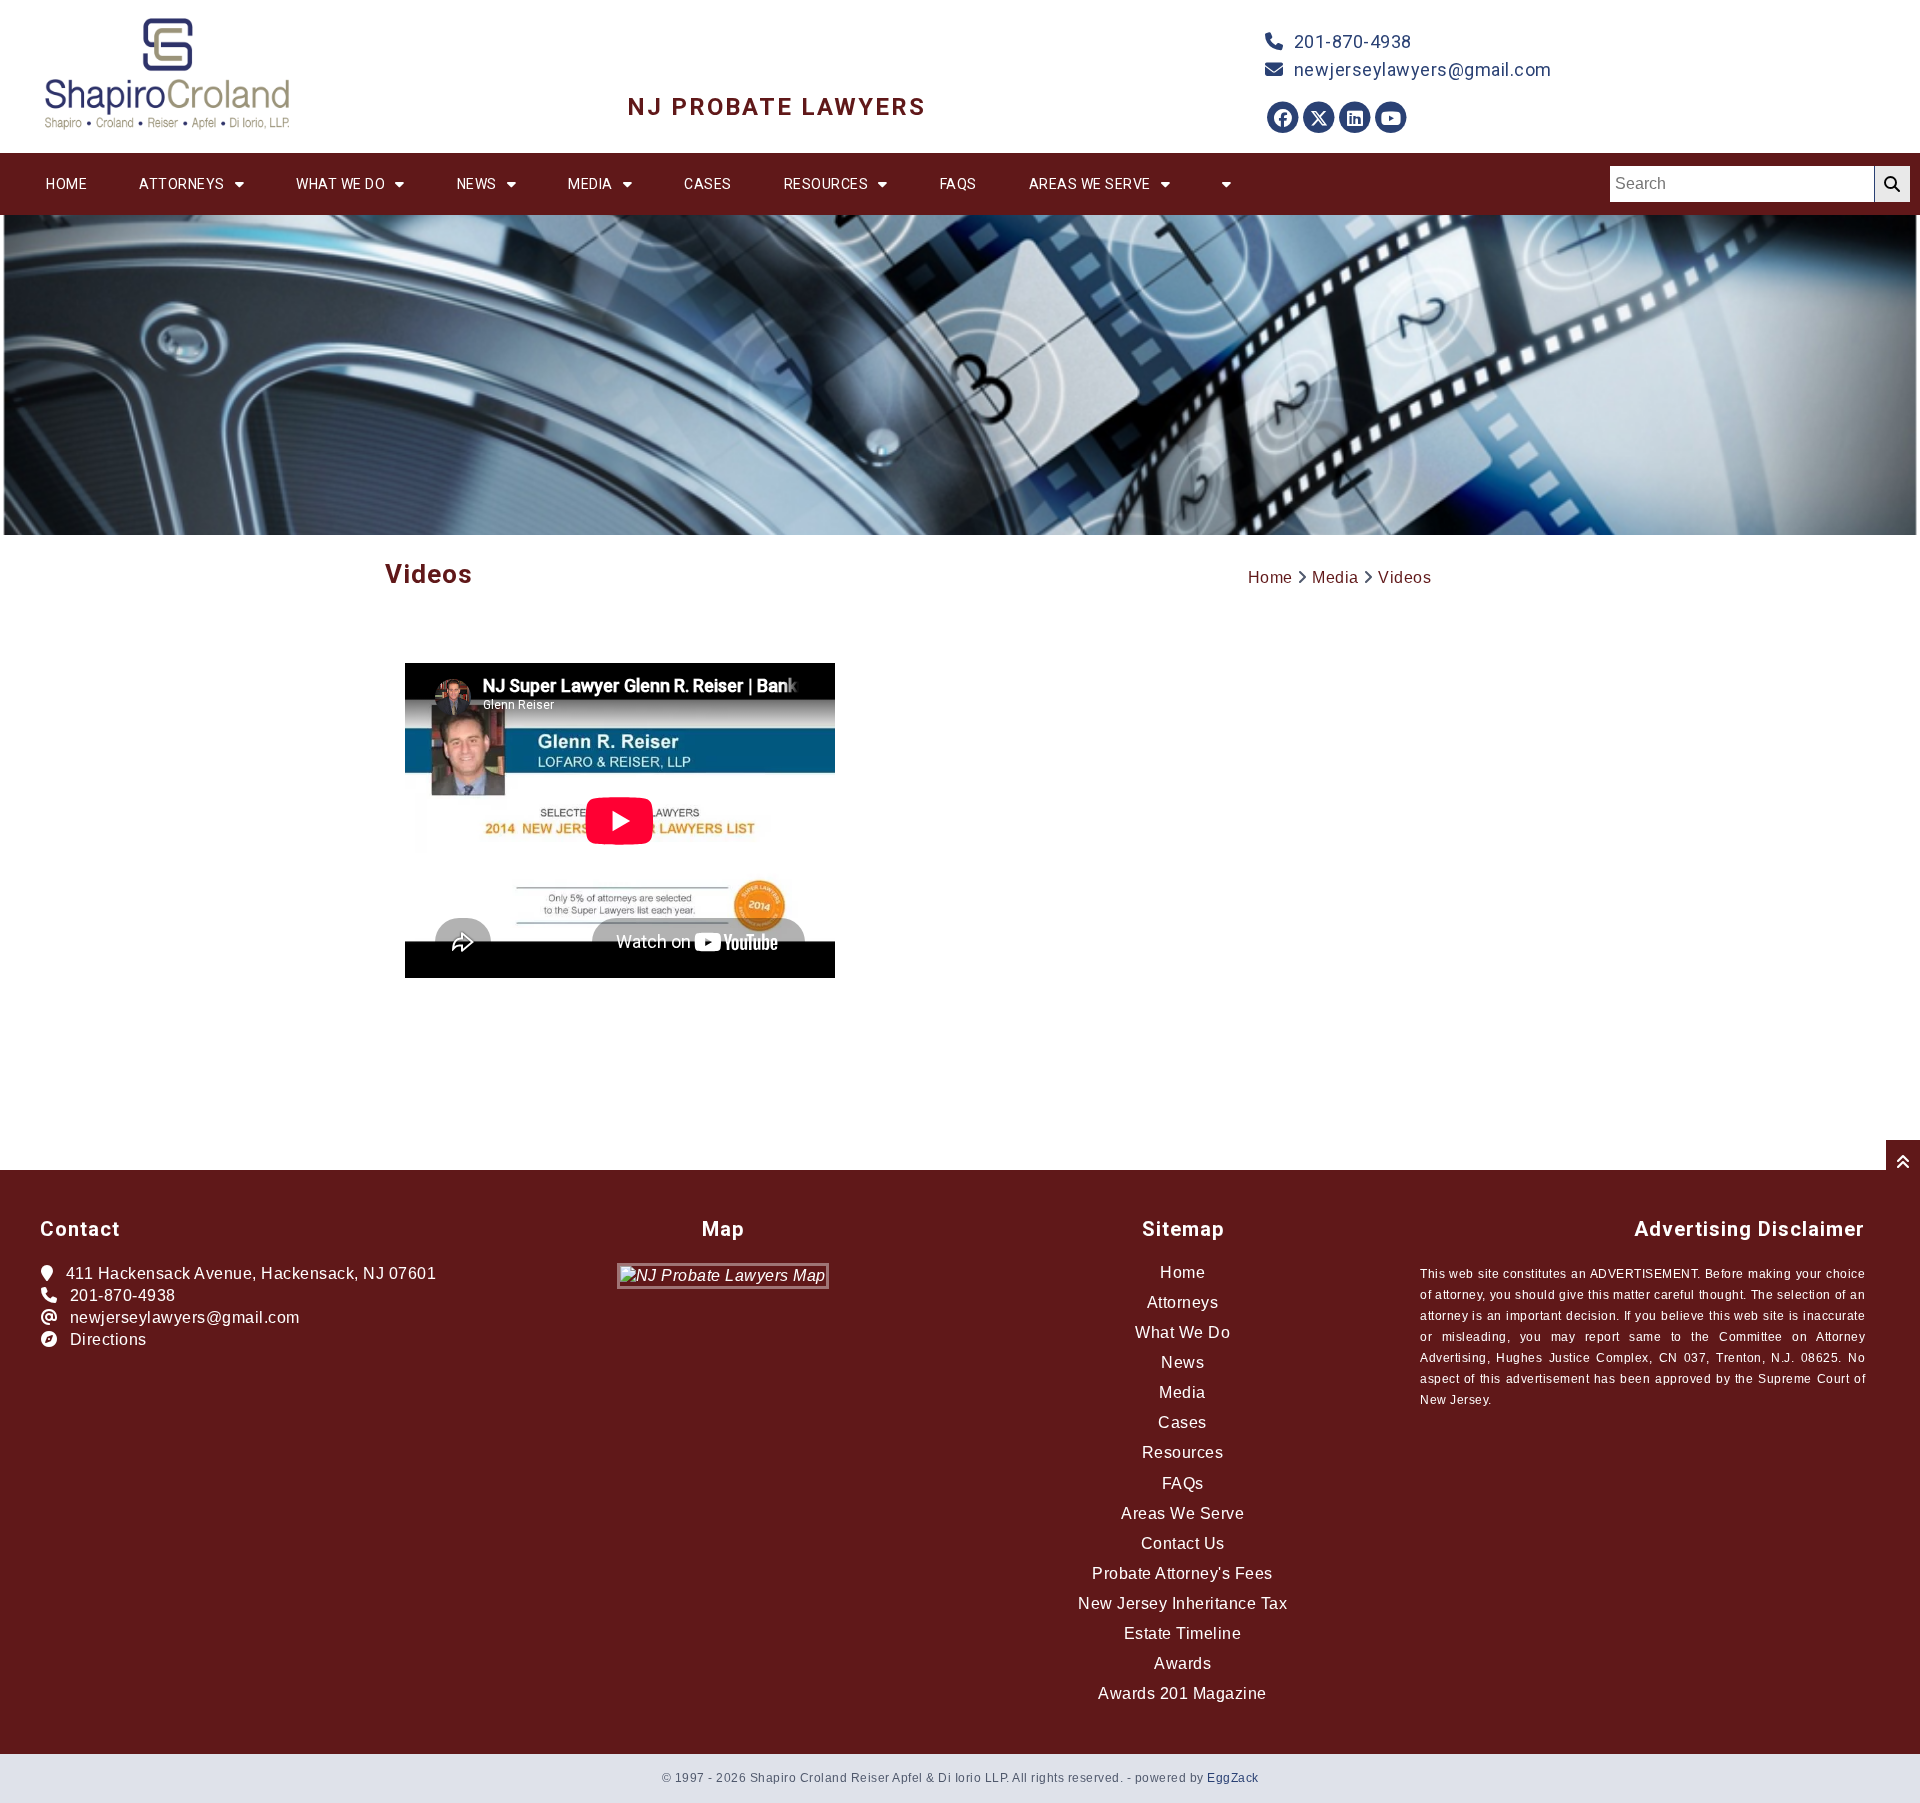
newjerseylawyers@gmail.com (1423, 69)
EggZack (1233, 1778)
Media (590, 184)
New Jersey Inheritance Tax (1182, 1603)
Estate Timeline (1183, 1633)
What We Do (340, 184)
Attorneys (182, 184)
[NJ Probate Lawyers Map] (723, 1275)
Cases (708, 184)
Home (66, 184)
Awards (1182, 1663)
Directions (108, 1339)
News (477, 184)
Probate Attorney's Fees (1182, 1573)
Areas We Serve (1090, 184)
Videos (1404, 577)
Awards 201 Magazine (1182, 1693)
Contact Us (1183, 1543)
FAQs (958, 184)
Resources (826, 184)
